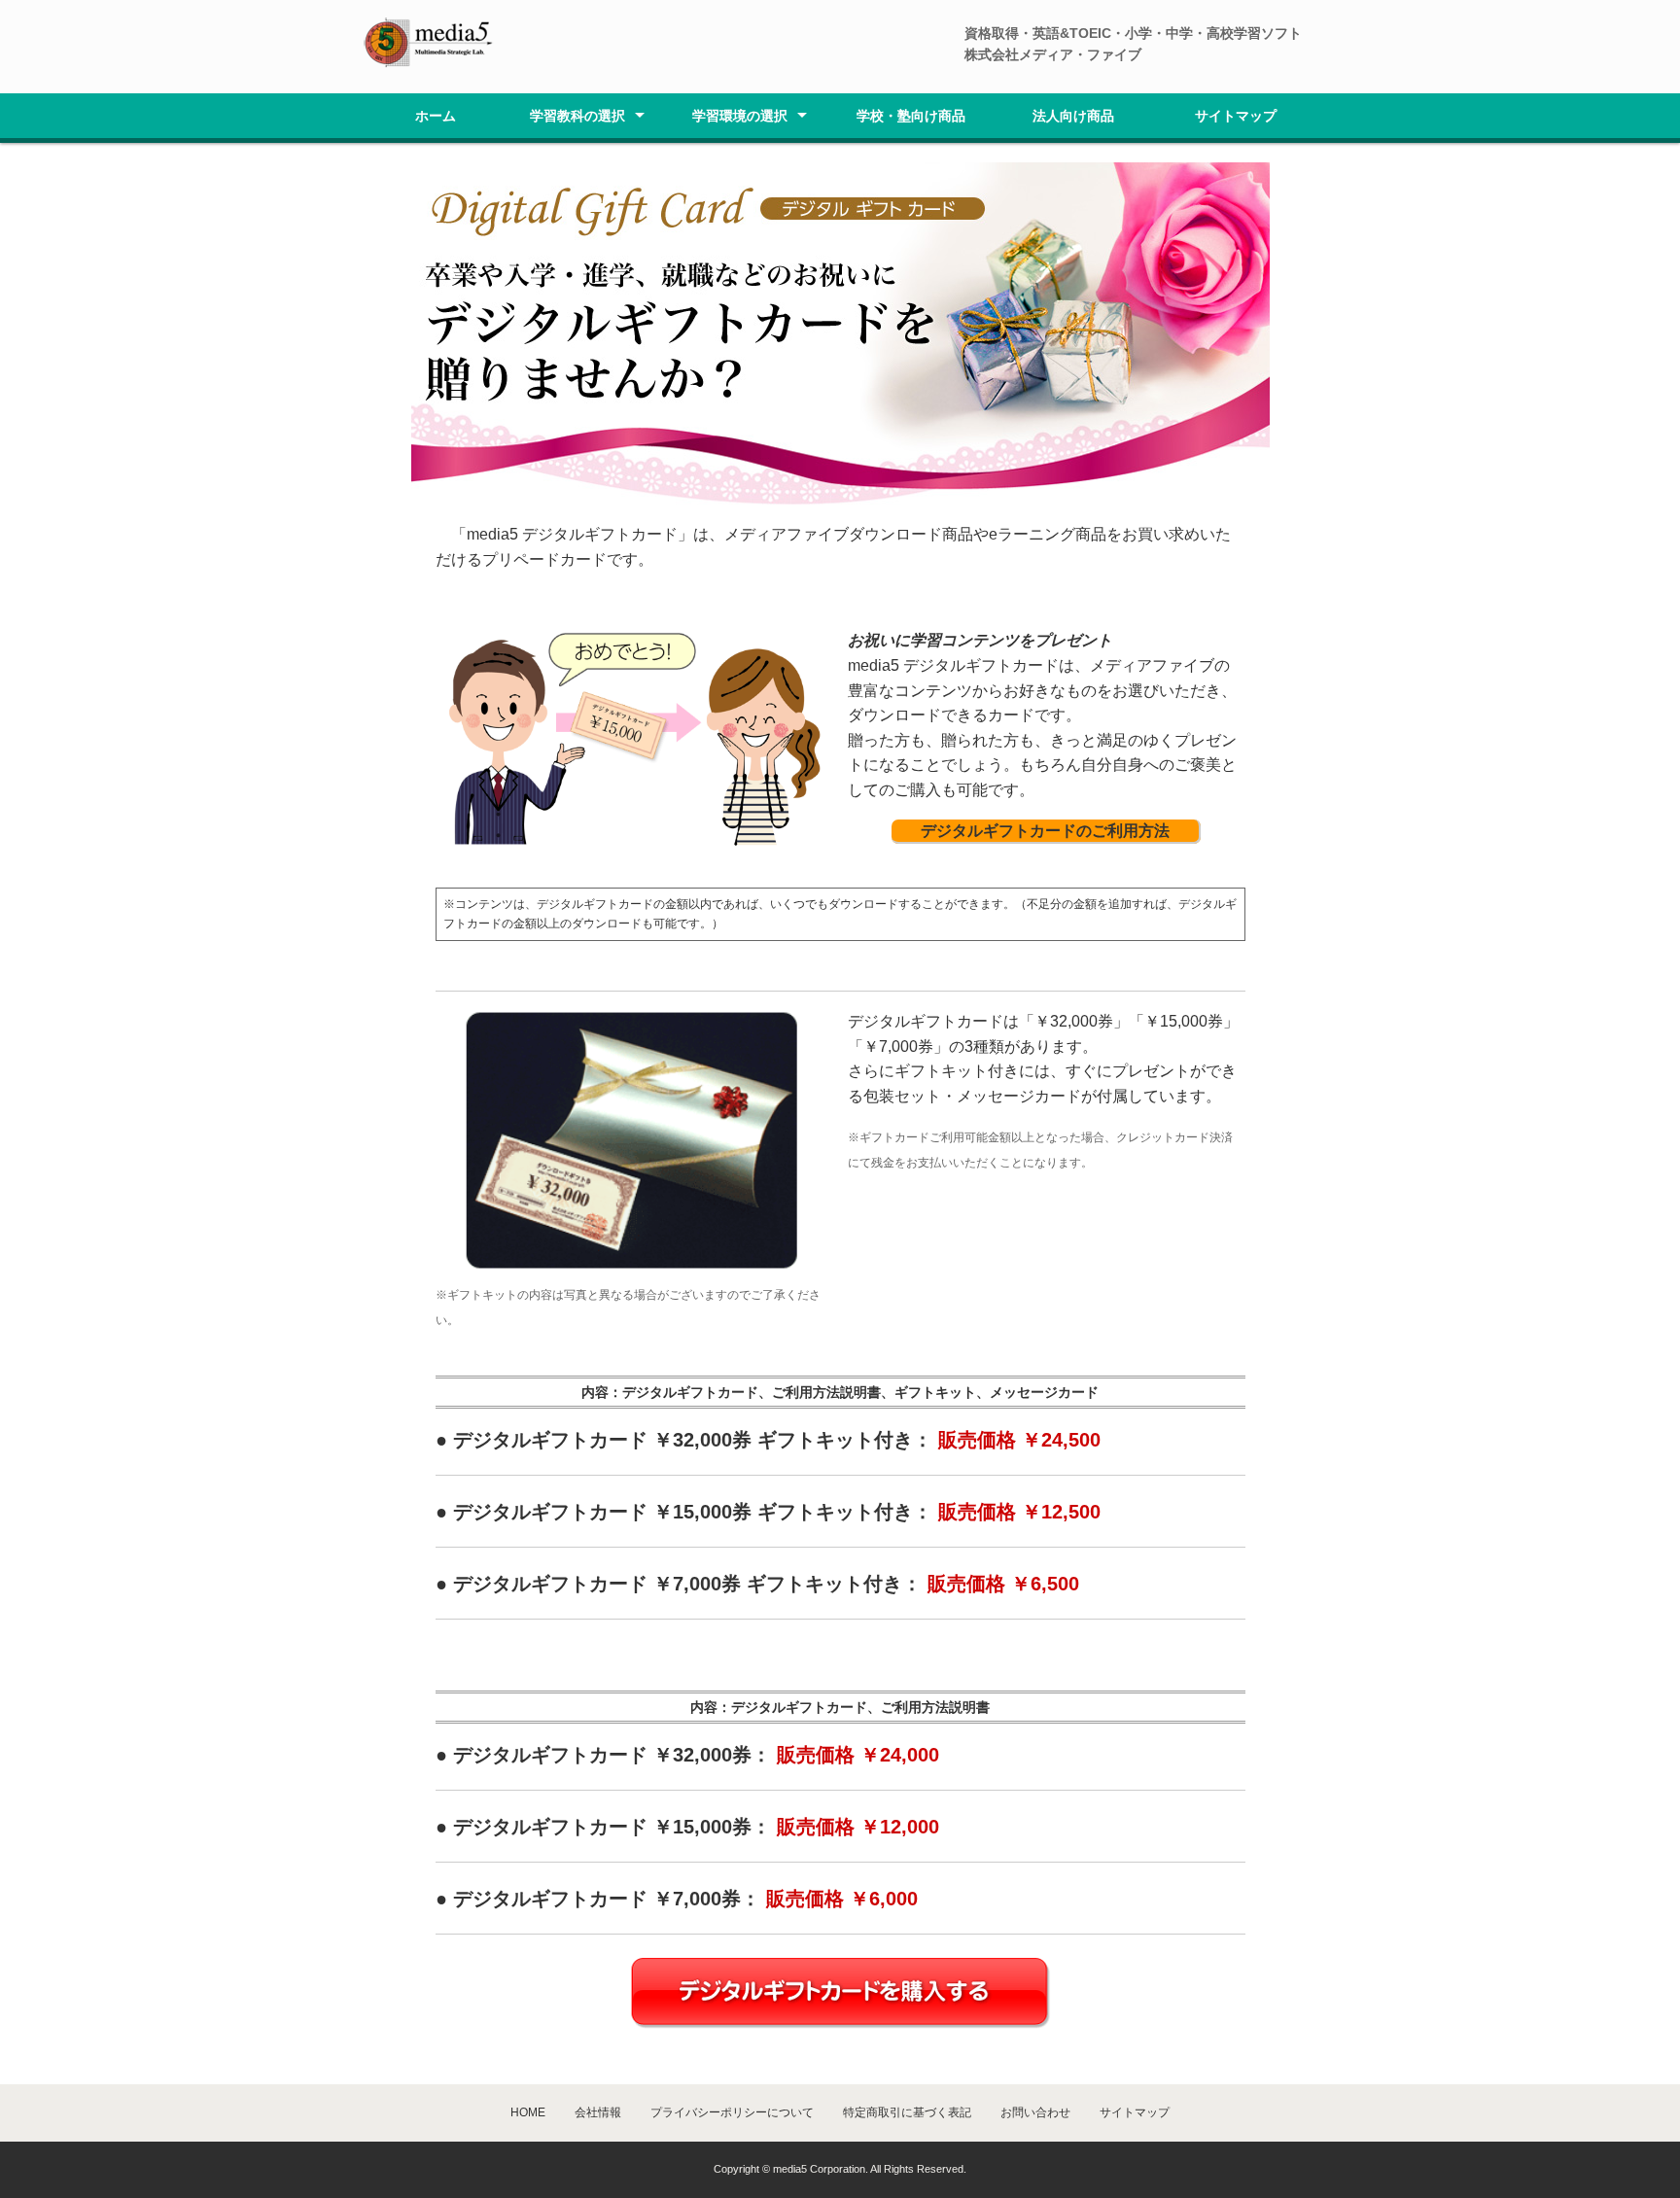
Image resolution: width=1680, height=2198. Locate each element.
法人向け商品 (1073, 116)
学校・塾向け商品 (911, 116)
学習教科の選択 (577, 116)
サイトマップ (1236, 116)
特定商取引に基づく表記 (907, 2112)
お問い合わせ (1035, 2112)
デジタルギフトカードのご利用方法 (1045, 831)
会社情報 (598, 2112)
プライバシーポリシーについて (732, 2112)
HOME (528, 2112)
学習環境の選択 (740, 116)
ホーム (436, 116)
